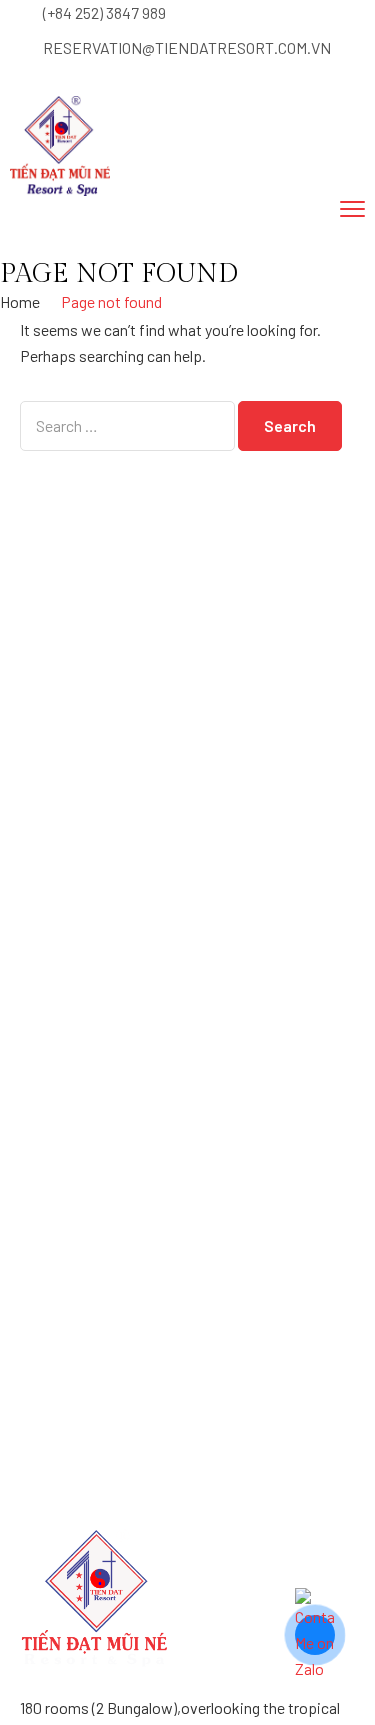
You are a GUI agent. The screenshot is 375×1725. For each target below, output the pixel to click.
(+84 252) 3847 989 (104, 12)
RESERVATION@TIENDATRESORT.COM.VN (187, 47)
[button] (97, 240)
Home (20, 301)
